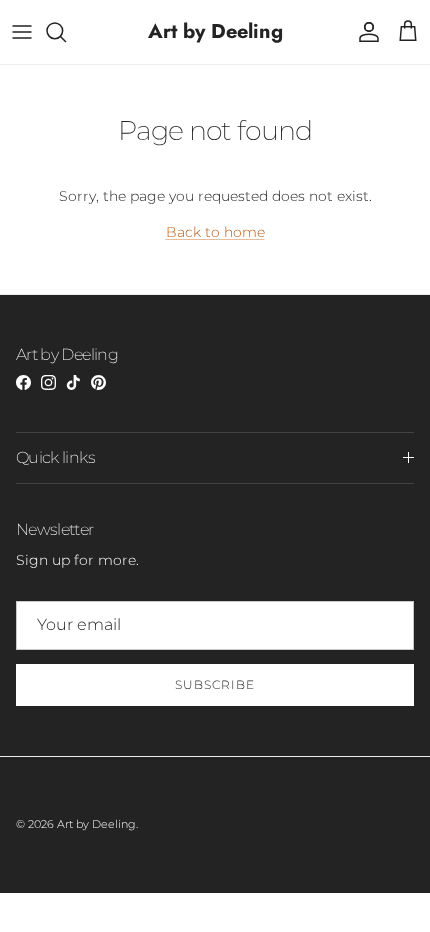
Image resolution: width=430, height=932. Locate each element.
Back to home (215, 232)
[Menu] (22, 32)
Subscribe (215, 684)
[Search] (66, 32)
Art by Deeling (96, 824)
